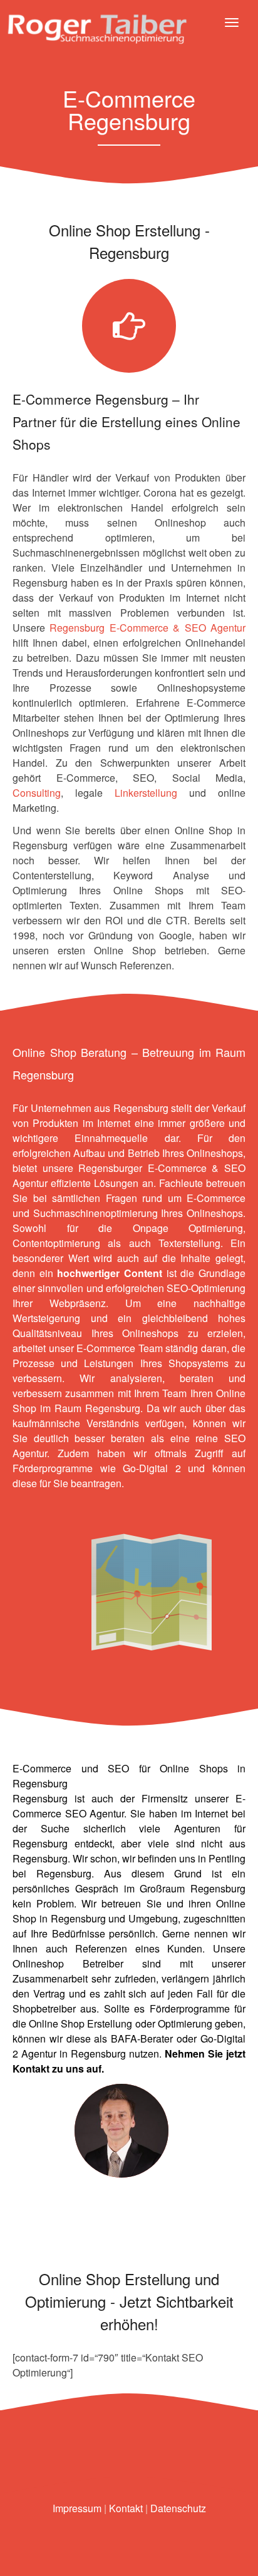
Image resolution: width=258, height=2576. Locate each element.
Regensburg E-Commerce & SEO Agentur (147, 628)
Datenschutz (178, 2508)
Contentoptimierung (56, 1243)
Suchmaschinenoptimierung (95, 1213)
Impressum (77, 2508)
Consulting (37, 793)
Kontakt (31, 2068)
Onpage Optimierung (188, 1228)
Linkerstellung (146, 793)
